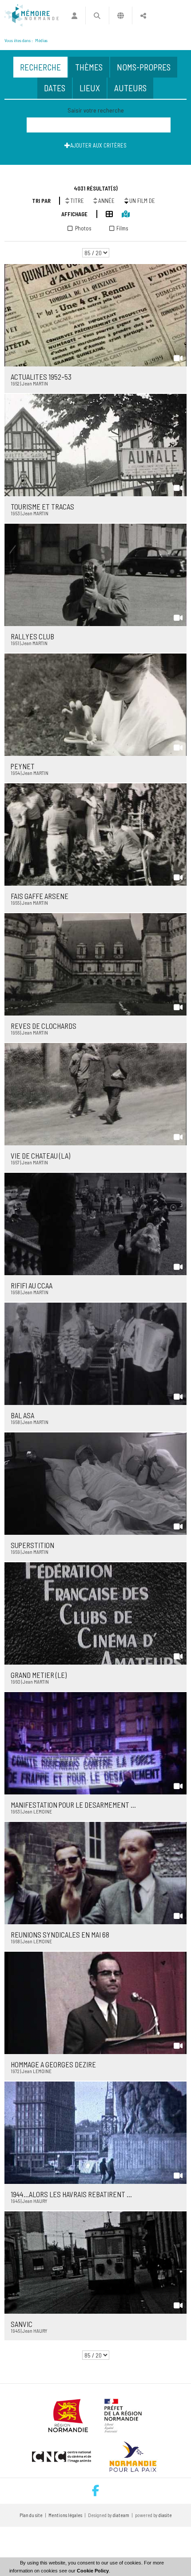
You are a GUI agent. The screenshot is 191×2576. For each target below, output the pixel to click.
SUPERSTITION (32, 1545)
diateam (121, 2515)
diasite (165, 2515)
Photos (83, 228)
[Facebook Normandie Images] (95, 2491)
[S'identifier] (74, 16)
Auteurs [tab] (130, 88)
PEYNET (23, 766)
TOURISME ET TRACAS (42, 506)
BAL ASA (22, 1415)
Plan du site (31, 2515)
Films (122, 228)
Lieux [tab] (90, 88)
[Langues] (121, 16)
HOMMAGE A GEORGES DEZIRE (53, 2064)
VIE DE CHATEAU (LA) (40, 1156)
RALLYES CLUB (32, 636)
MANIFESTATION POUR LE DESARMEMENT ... (73, 1805)
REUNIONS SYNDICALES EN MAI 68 (60, 1934)
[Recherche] (97, 16)
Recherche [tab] (40, 67)
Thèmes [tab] (89, 67)
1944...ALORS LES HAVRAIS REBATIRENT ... (71, 2194)
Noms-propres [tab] (144, 67)
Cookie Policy (93, 2571)
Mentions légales (65, 2515)
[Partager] (143, 16)
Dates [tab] (55, 88)
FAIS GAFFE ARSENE (40, 896)
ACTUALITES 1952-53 (41, 377)
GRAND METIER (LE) (39, 1675)
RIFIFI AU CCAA (32, 1285)
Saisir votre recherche (96, 110)
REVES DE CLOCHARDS (44, 1026)
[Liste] (105, 213)
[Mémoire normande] (32, 16)
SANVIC (22, 2324)
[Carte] (121, 213)
